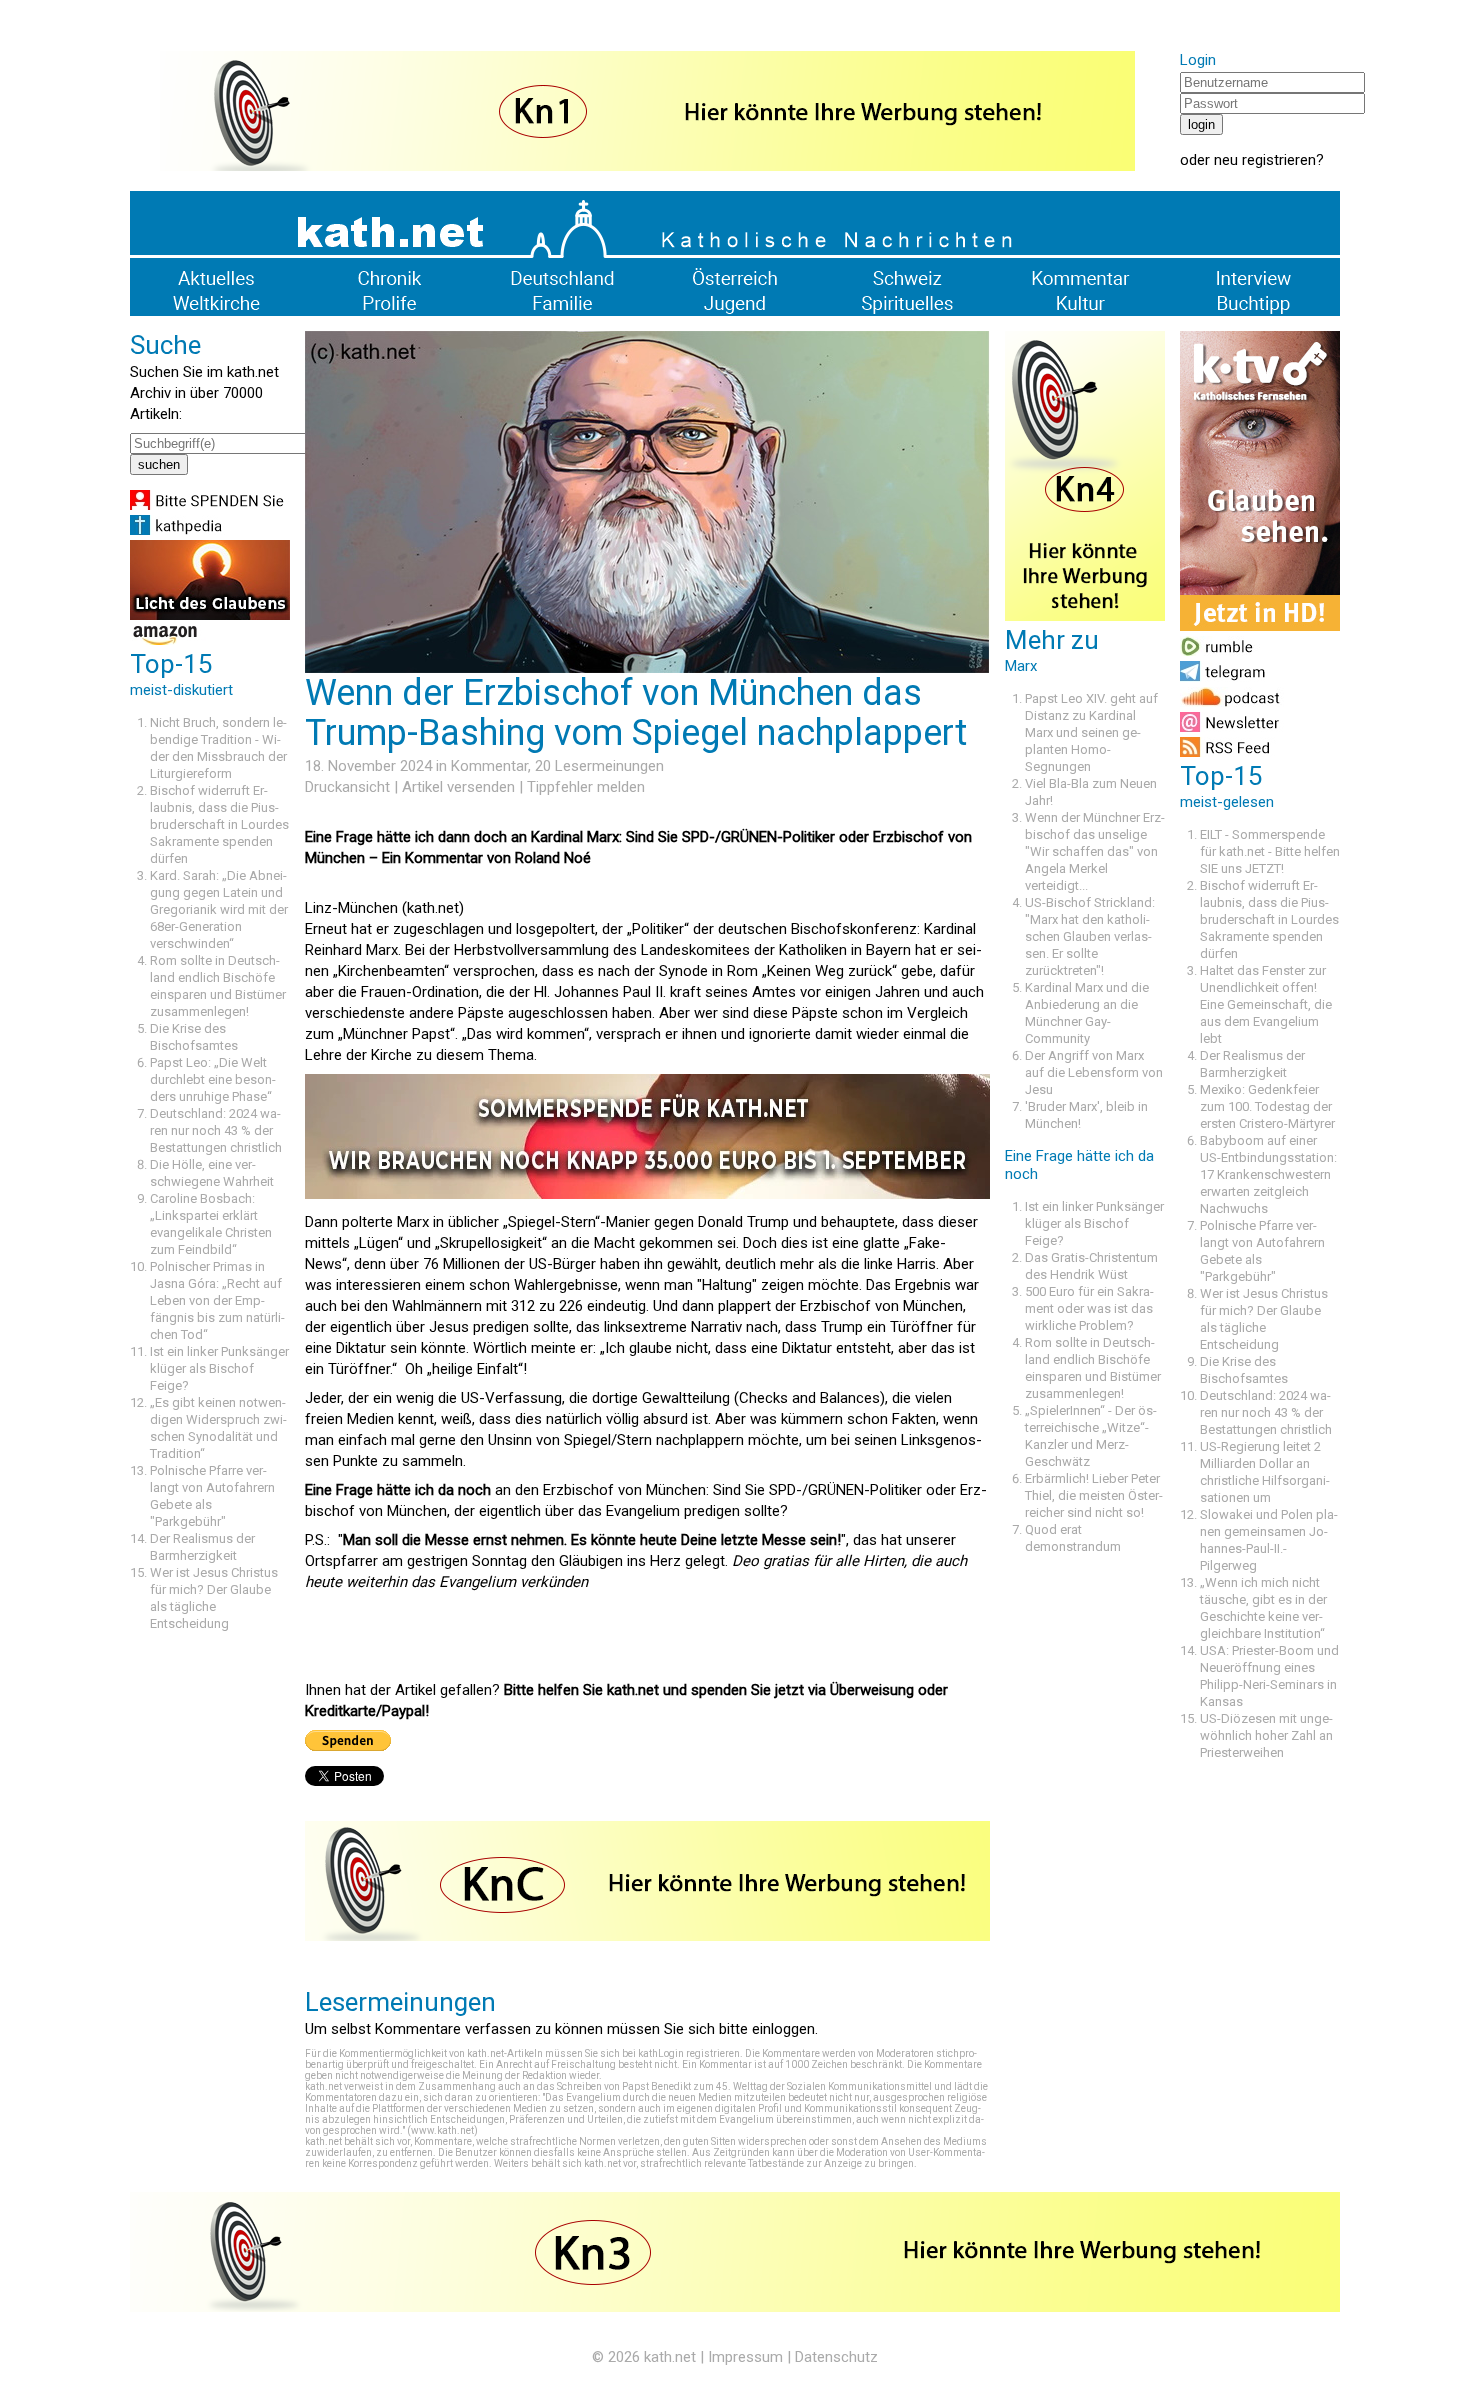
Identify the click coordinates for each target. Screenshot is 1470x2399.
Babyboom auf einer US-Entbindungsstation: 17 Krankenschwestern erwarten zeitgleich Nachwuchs (1268, 1174)
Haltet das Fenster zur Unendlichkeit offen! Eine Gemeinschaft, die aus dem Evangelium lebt (1266, 1004)
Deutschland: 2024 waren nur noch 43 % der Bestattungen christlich (216, 1130)
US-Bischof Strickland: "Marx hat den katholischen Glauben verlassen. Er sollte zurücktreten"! (1090, 936)
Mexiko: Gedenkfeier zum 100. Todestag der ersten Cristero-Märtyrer (1267, 1106)
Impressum (745, 2357)
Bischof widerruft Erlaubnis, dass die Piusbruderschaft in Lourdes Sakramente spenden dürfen (219, 824)
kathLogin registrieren (689, 2053)
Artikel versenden (458, 787)
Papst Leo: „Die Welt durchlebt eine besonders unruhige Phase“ (213, 1079)
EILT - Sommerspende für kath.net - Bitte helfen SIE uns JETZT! (1270, 851)
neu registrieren (1265, 160)
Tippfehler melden (586, 787)
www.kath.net (442, 2130)
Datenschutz (836, 2357)
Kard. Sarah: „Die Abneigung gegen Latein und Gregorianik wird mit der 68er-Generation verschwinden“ (219, 909)
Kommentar (489, 766)
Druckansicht (347, 787)
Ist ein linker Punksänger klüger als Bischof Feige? (219, 1368)
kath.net (670, 2357)
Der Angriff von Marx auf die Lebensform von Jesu (1094, 1072)
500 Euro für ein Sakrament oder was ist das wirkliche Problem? (1089, 1308)
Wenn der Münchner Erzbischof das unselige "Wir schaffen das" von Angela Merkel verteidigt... (1095, 851)
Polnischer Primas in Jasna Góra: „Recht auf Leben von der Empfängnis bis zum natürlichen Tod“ (217, 1300)
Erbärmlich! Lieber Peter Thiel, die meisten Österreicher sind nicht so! (1094, 1495)
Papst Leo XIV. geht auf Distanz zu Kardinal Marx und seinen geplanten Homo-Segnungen (1091, 732)
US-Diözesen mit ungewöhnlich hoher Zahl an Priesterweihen (1266, 1735)
